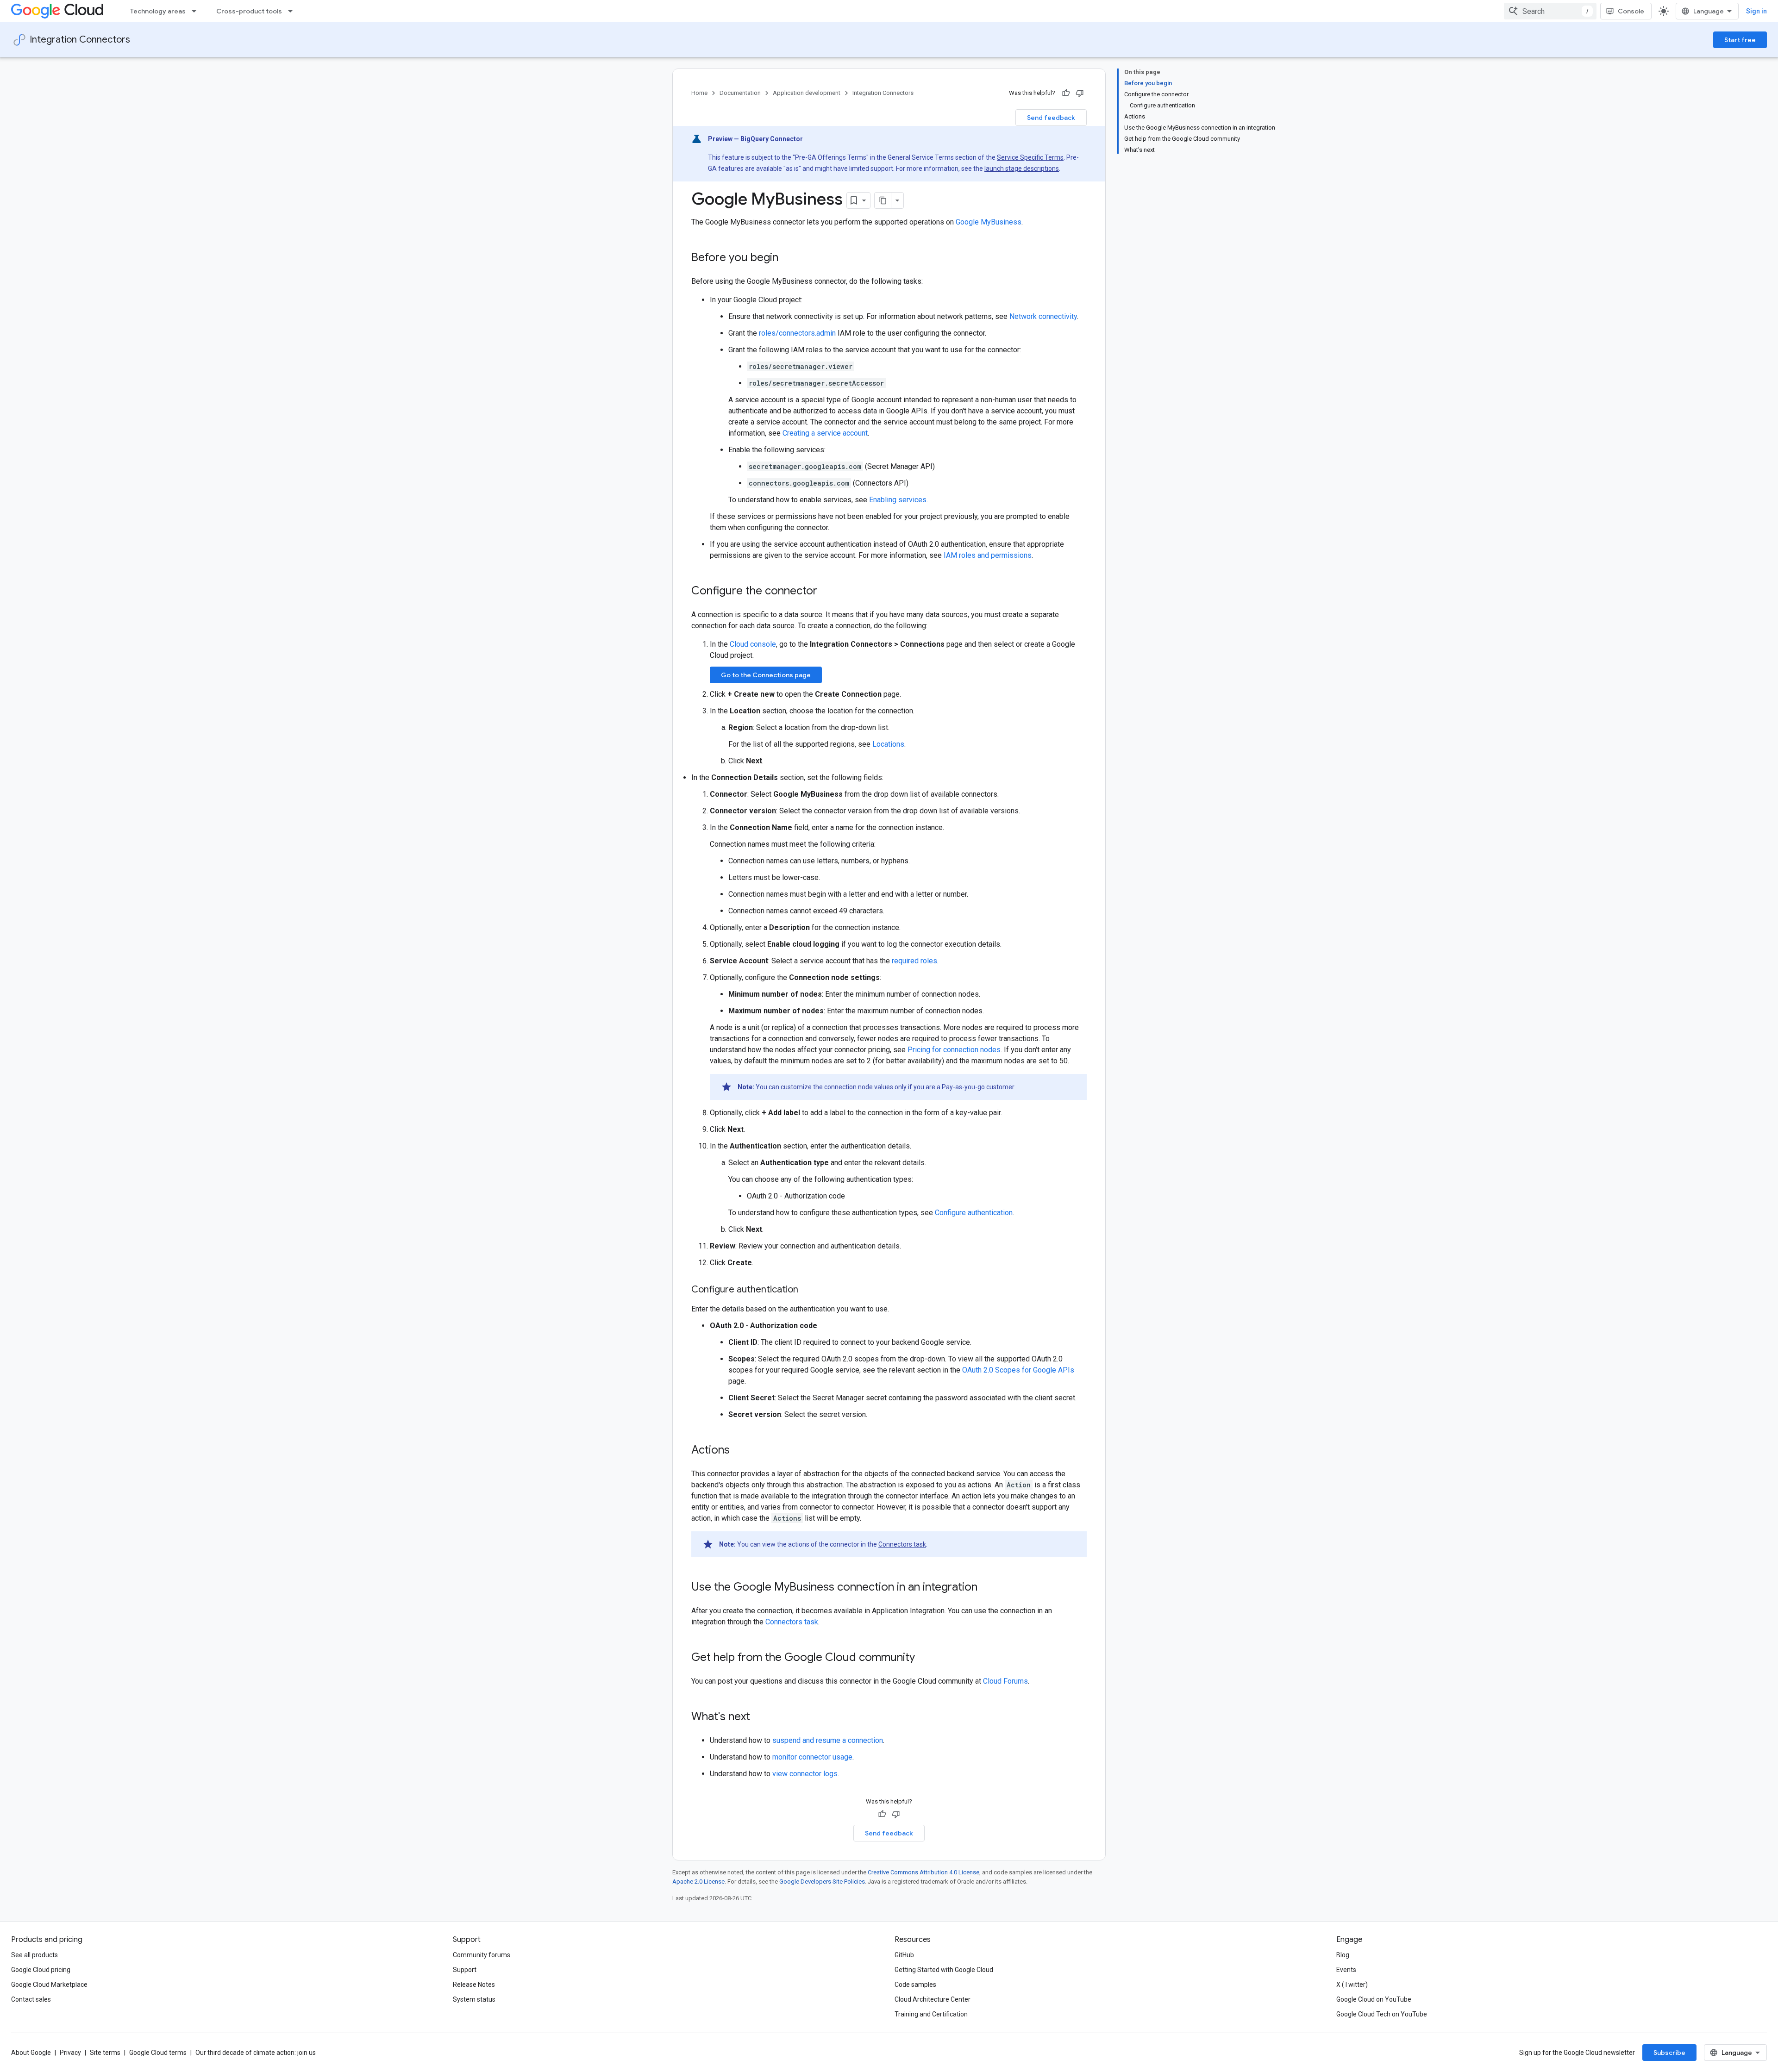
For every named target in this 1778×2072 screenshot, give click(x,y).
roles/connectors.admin (797, 333)
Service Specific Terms (1030, 157)
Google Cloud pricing (41, 1970)
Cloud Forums (1005, 1681)
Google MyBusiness (989, 222)
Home (699, 93)
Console (1631, 11)
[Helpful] (1066, 93)
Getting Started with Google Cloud (944, 1970)
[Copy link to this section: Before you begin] (788, 258)
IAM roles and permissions (988, 555)
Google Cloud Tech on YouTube (1382, 2014)
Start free (1740, 40)
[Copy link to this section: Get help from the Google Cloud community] (924, 1658)
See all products (34, 1955)
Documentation (740, 93)
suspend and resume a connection (828, 1740)
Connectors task (902, 1544)
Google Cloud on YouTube (1374, 1999)
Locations (888, 744)
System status (474, 1999)
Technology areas (158, 11)
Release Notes (474, 1985)
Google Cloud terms (158, 2053)
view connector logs (805, 1774)
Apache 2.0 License (698, 1882)
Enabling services (898, 500)
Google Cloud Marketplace (49, 1985)
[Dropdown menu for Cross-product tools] (293, 11)
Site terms (105, 2053)
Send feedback (1051, 118)
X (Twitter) (1352, 1985)
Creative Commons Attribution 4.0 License (923, 1872)
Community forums (482, 1955)
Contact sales (31, 1999)
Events (1346, 1970)
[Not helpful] (1080, 93)
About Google (31, 2053)
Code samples (915, 1985)
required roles (914, 961)
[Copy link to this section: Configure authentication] (808, 1290)
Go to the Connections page (766, 675)
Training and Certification (931, 2014)
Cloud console (753, 644)
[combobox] (1550, 11)
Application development (807, 93)
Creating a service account (825, 433)
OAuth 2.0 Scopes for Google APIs (1018, 1370)
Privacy (70, 2053)
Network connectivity (1043, 316)
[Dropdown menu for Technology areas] (197, 11)
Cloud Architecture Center (933, 1999)
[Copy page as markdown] (883, 200)
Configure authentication (974, 1213)
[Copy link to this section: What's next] (759, 1717)
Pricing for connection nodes (954, 1050)
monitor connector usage (812, 1757)
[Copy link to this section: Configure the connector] (826, 592)
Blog (1343, 1955)
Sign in (1756, 11)
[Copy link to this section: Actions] (739, 1451)
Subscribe (1669, 2053)
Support (465, 1970)
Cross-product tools (249, 11)
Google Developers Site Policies (822, 1882)
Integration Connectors (80, 40)
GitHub (904, 1955)
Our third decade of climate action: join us (256, 2053)
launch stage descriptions (1022, 169)
